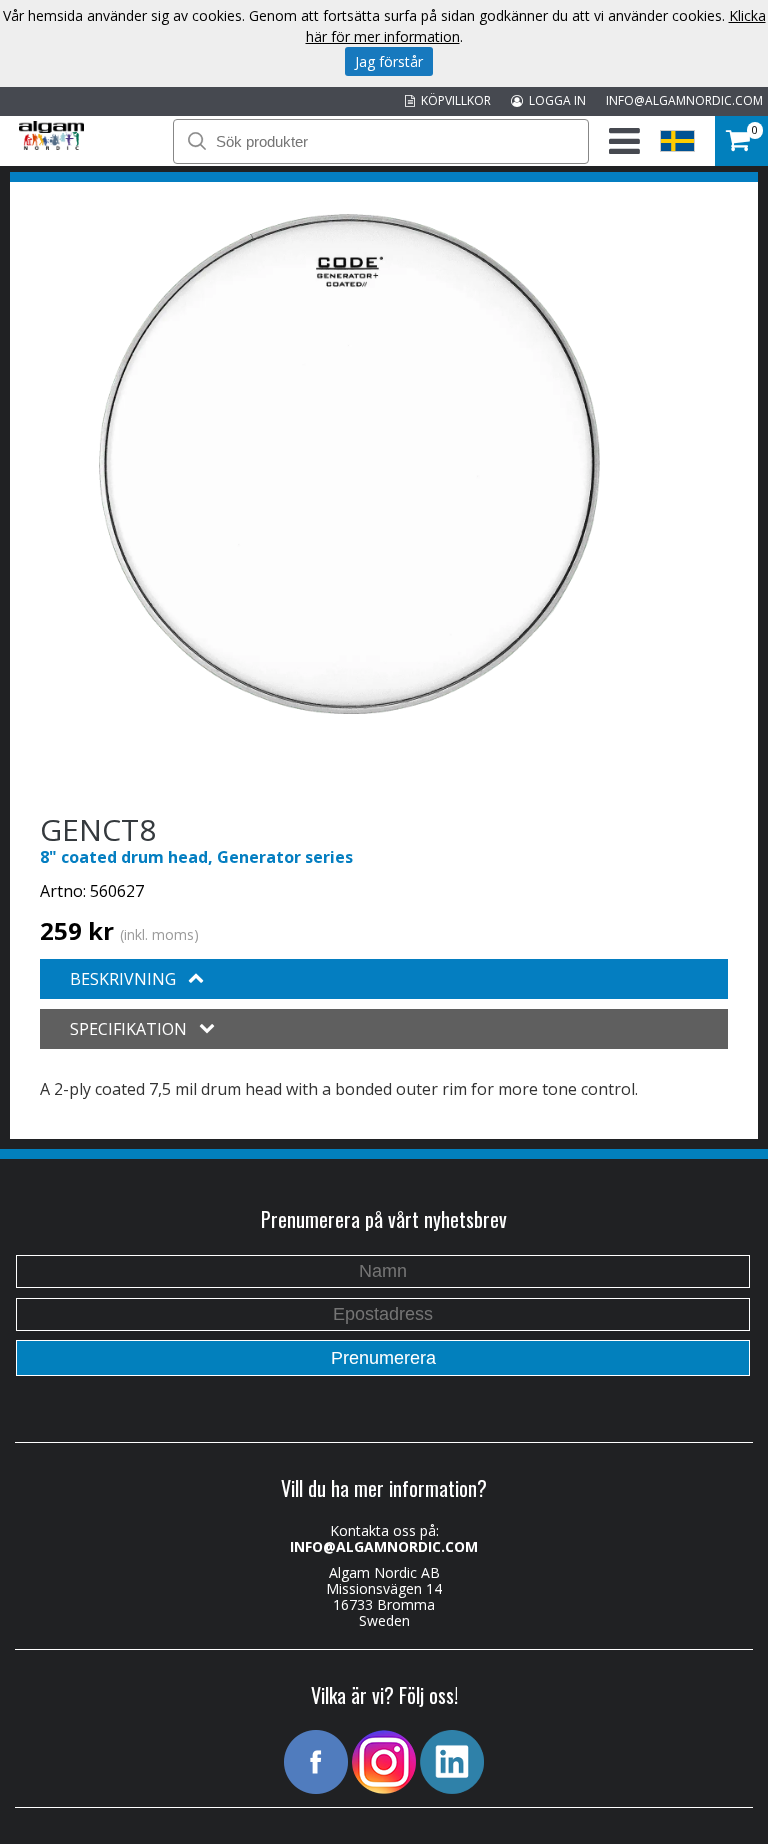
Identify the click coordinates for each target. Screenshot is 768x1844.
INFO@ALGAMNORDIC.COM (684, 100)
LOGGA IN (554, 100)
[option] (349, 464)
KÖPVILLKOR (453, 100)
